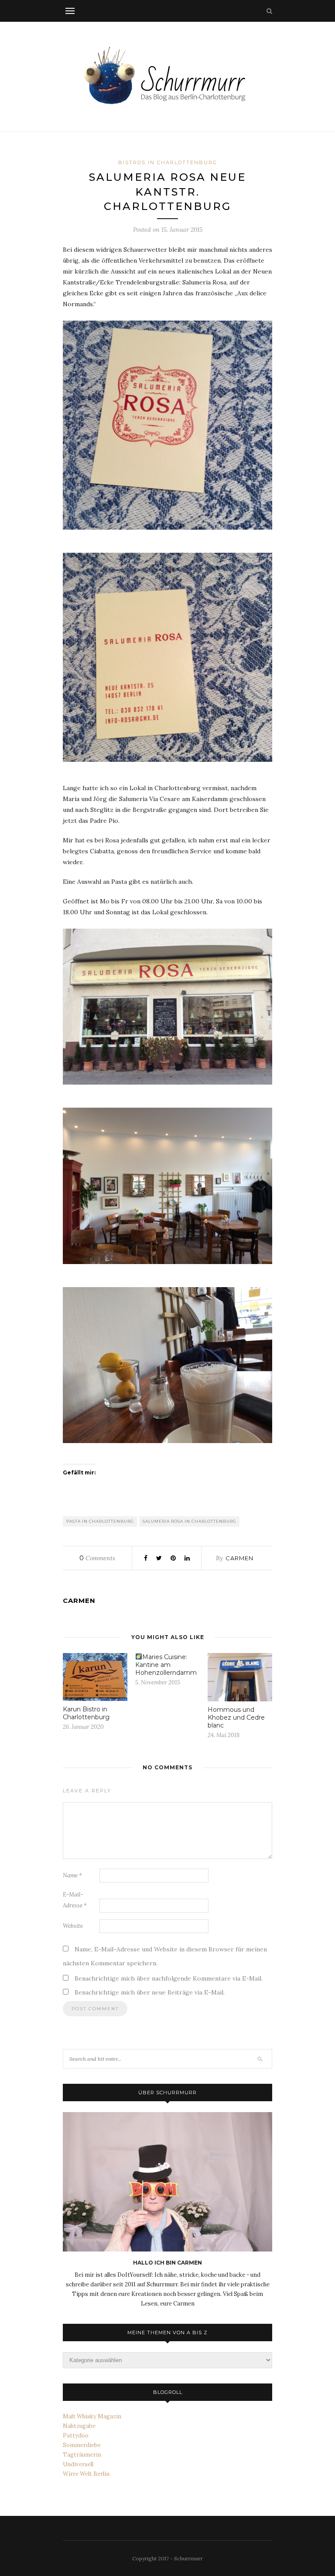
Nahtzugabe (79, 2426)
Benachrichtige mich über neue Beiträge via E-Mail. (150, 1992)
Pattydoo (76, 2436)
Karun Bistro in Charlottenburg (86, 1713)
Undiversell (78, 2464)
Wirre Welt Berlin (86, 2474)
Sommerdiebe (82, 2445)
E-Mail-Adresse (75, 1900)
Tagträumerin (82, 2455)
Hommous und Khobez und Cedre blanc (236, 1717)
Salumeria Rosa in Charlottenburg (190, 1521)
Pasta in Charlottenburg (100, 1521)
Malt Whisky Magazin (92, 2416)
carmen (239, 1558)
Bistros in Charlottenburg (168, 162)
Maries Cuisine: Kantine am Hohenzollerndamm (166, 1665)
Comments (97, 1558)
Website (73, 1926)
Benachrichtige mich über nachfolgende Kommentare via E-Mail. (169, 1978)
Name (72, 1875)
